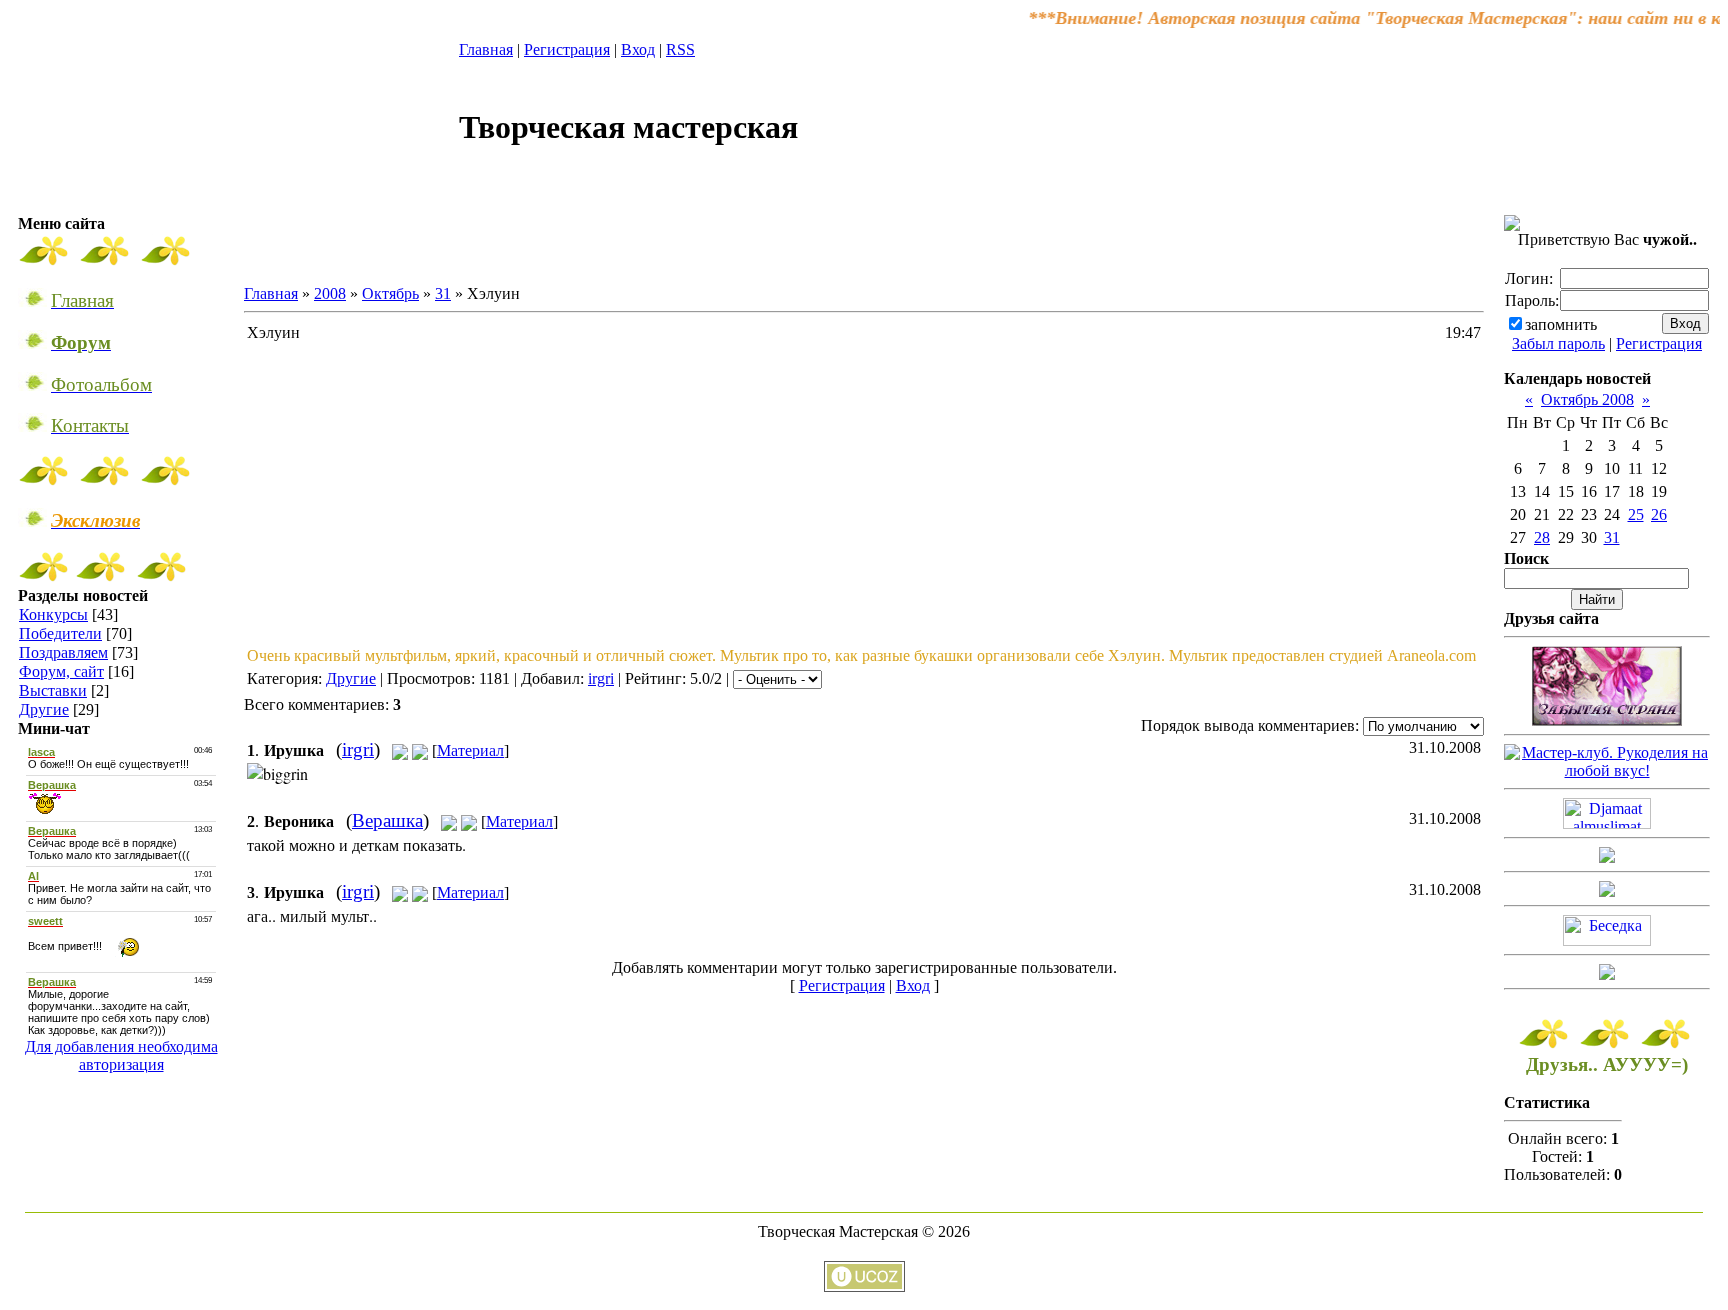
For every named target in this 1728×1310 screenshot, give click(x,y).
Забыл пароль (1558, 343)
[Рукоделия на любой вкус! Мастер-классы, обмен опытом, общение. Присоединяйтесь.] (1607, 770)
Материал (470, 750)
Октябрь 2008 (1587, 399)
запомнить (1561, 324)
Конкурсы (53, 614)
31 (443, 293)
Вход (638, 49)
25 (1636, 514)
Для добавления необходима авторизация (121, 1055)
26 (1659, 514)
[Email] (400, 750)
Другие (44, 709)
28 (1542, 537)
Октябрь (390, 293)
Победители (60, 633)
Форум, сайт (61, 671)
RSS (680, 49)
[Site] (420, 750)
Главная (486, 49)
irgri (601, 678)
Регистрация (567, 49)
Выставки (53, 690)
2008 (330, 293)
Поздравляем (63, 652)
